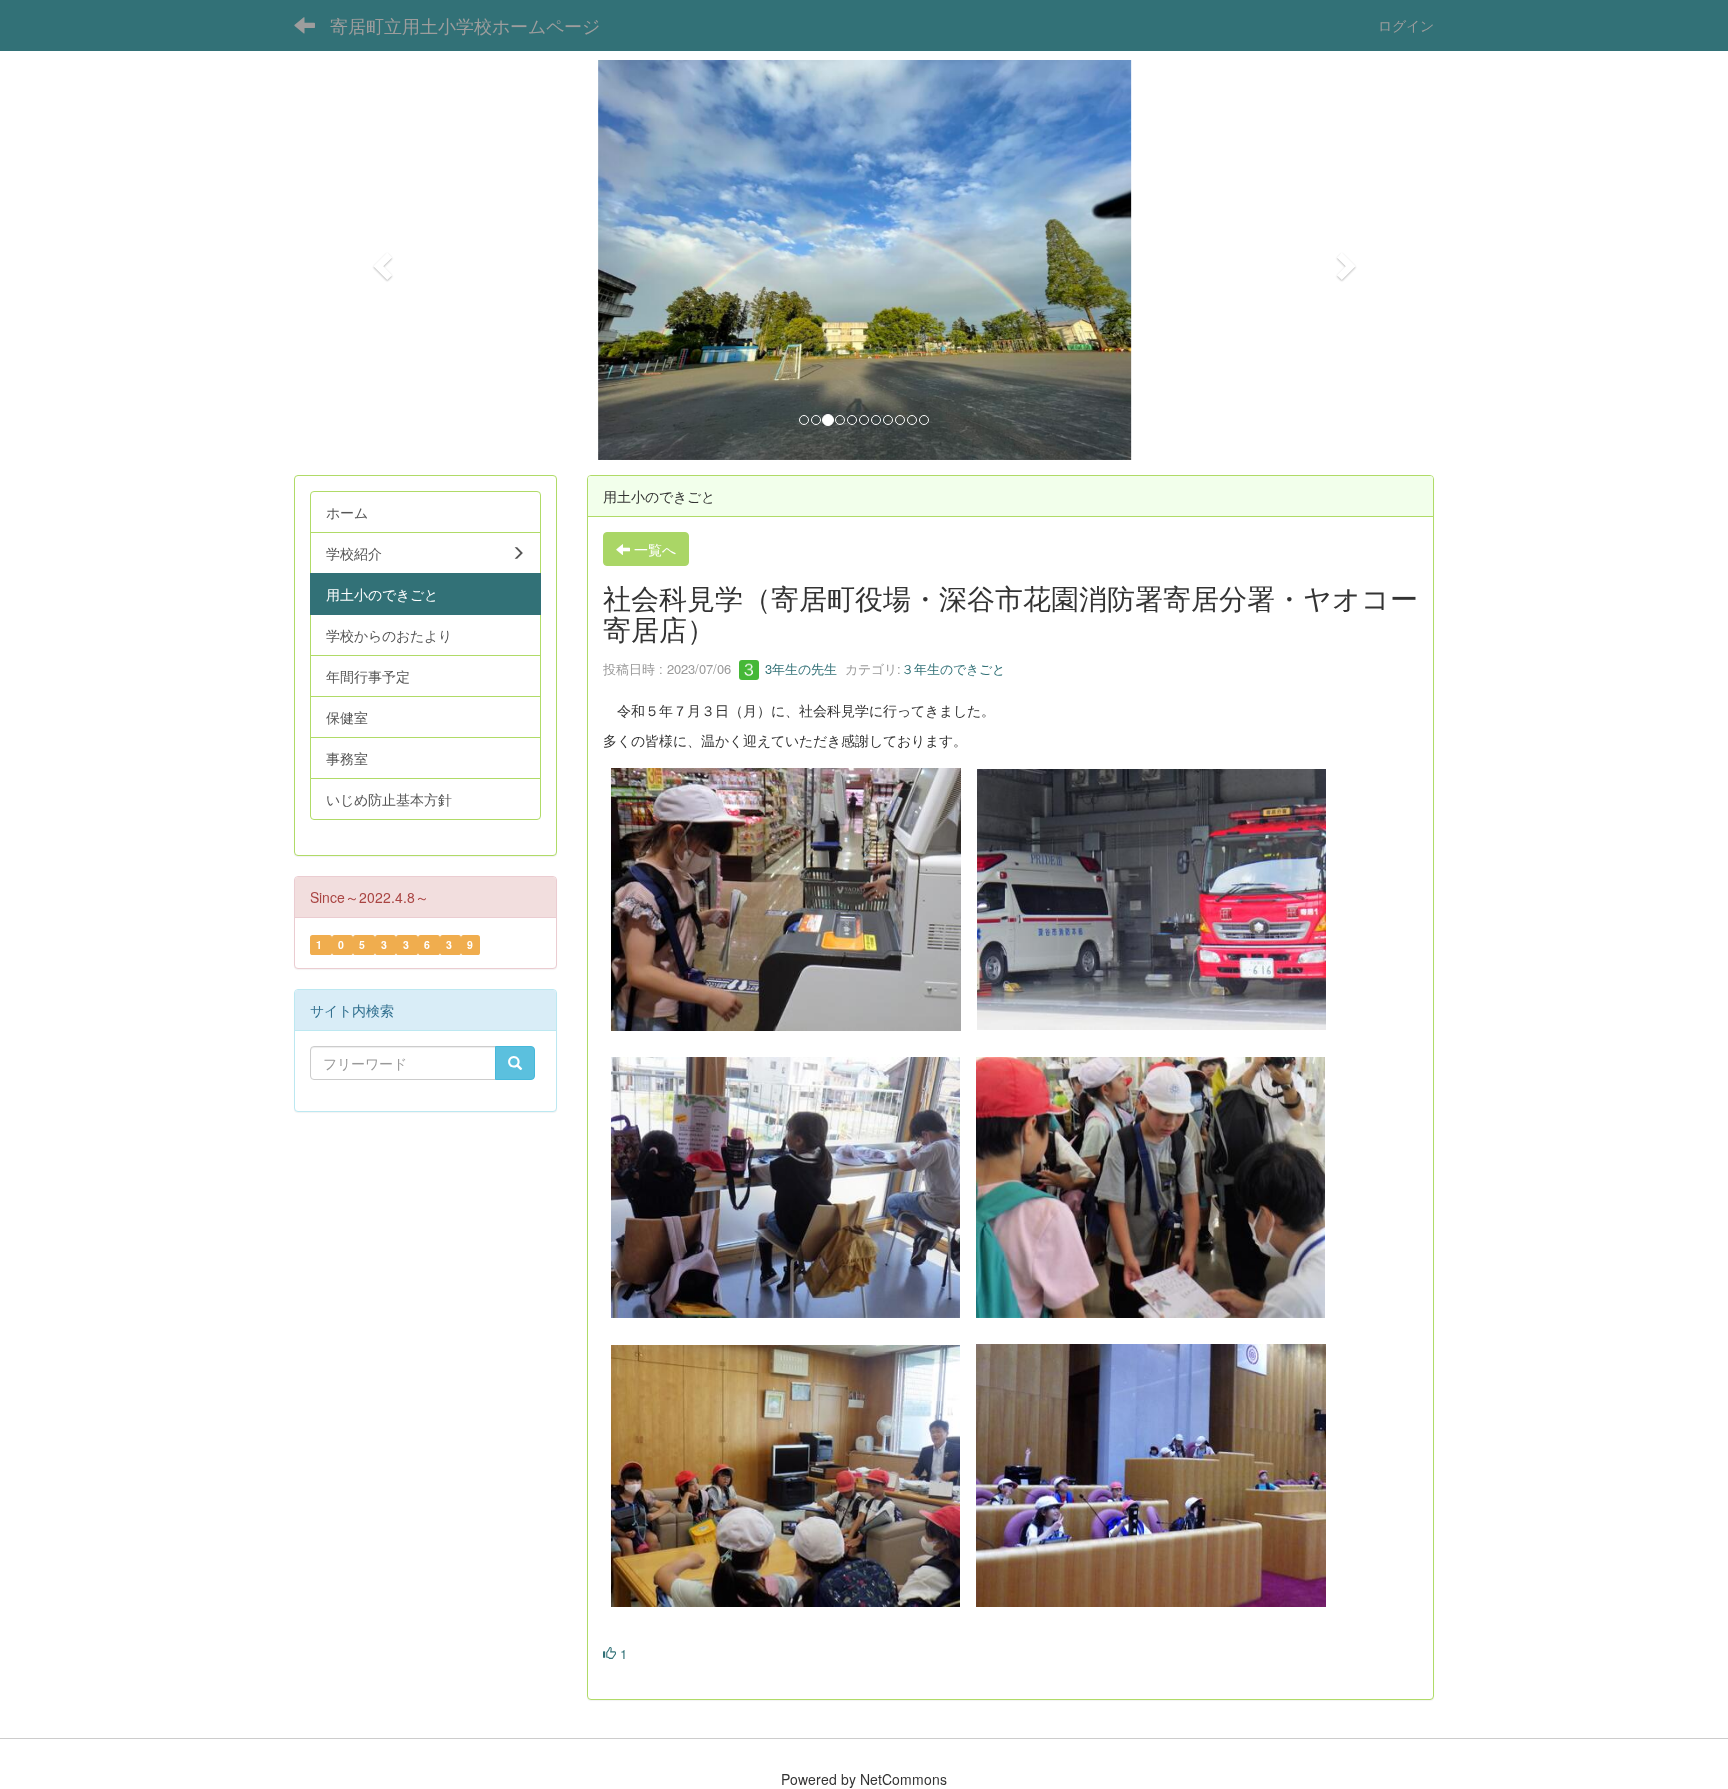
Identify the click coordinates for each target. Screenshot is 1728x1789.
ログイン (1406, 25)
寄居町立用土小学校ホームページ (465, 25)
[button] (379, 260)
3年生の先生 (799, 668)
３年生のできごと (953, 668)
